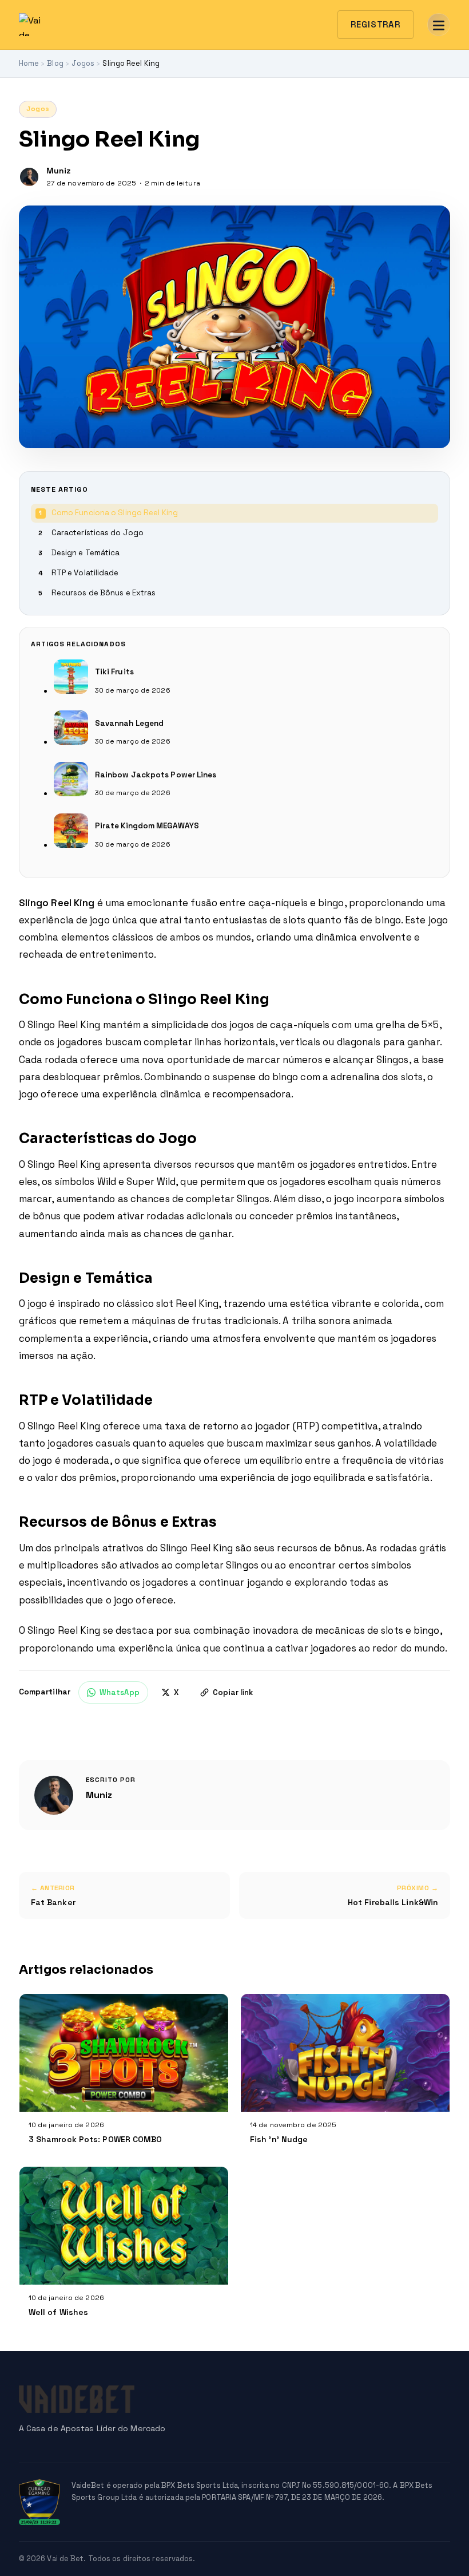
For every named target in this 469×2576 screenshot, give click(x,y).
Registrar (375, 24)
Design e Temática (86, 553)
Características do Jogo (98, 533)
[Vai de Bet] (30, 25)
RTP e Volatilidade (85, 573)
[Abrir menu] (439, 25)
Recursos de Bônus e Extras (104, 593)
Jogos (38, 109)
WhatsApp (120, 1692)
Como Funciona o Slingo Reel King (115, 513)
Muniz (99, 1795)
